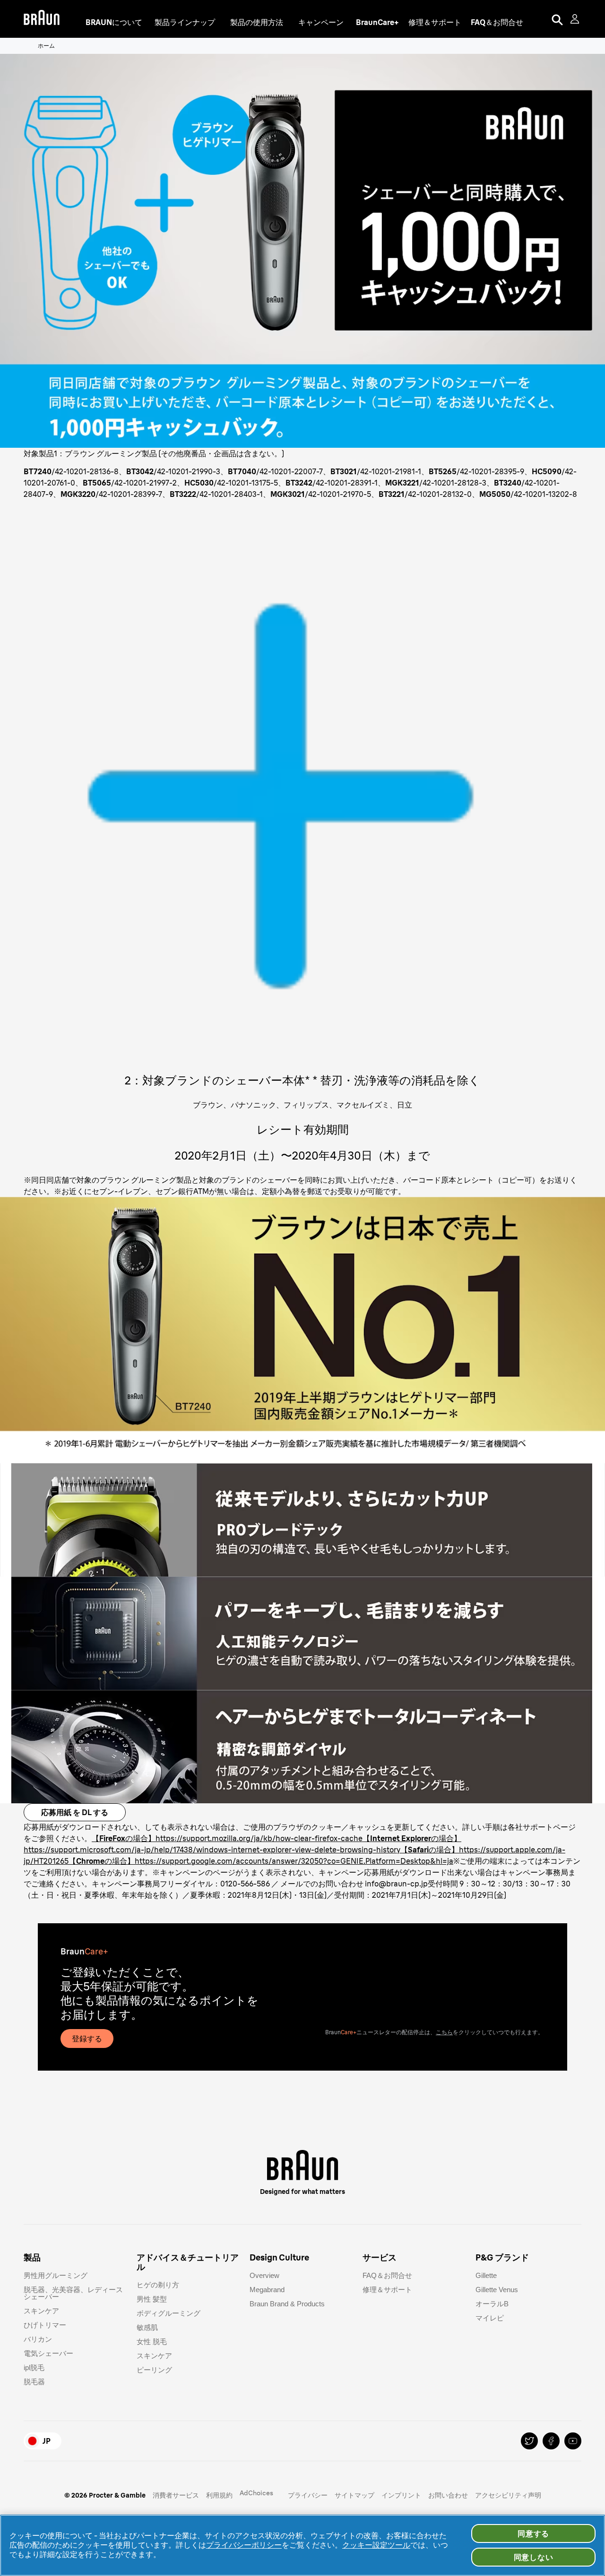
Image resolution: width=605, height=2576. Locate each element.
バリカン (38, 2339)
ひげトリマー (45, 2325)
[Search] (557, 19)
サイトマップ (354, 2495)
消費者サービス (176, 2495)
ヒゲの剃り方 (158, 2285)
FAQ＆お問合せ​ (387, 2275)
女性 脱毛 (152, 2341)
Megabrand (267, 2290)
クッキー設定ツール (376, 2545)
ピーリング (154, 2370)
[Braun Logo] (42, 19)
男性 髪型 (152, 2299)
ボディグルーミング (169, 2313)
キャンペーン (321, 22)
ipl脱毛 (34, 2367)
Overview (264, 2275)
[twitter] (529, 2441)
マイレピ (490, 2318)
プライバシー (308, 2495)
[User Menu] (576, 19)
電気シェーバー (48, 2353)
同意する (533, 2533)
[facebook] (551, 2441)
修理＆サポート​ (387, 2290)
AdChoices (256, 2493)
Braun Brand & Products (287, 2304)
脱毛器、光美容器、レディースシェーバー (73, 2293)
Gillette (486, 2275)
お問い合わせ (448, 2495)
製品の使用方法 (257, 22)
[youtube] (573, 2441)
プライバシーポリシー (244, 2545)
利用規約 (219, 2495)
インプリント (401, 2495)
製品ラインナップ (185, 22)
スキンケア (41, 2311)
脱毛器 (34, 2382)
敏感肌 (147, 2327)
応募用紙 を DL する (75, 1812)
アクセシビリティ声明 (508, 2495)
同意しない (534, 2557)
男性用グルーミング (56, 2275)
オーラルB (492, 2304)
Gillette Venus (497, 2290)
